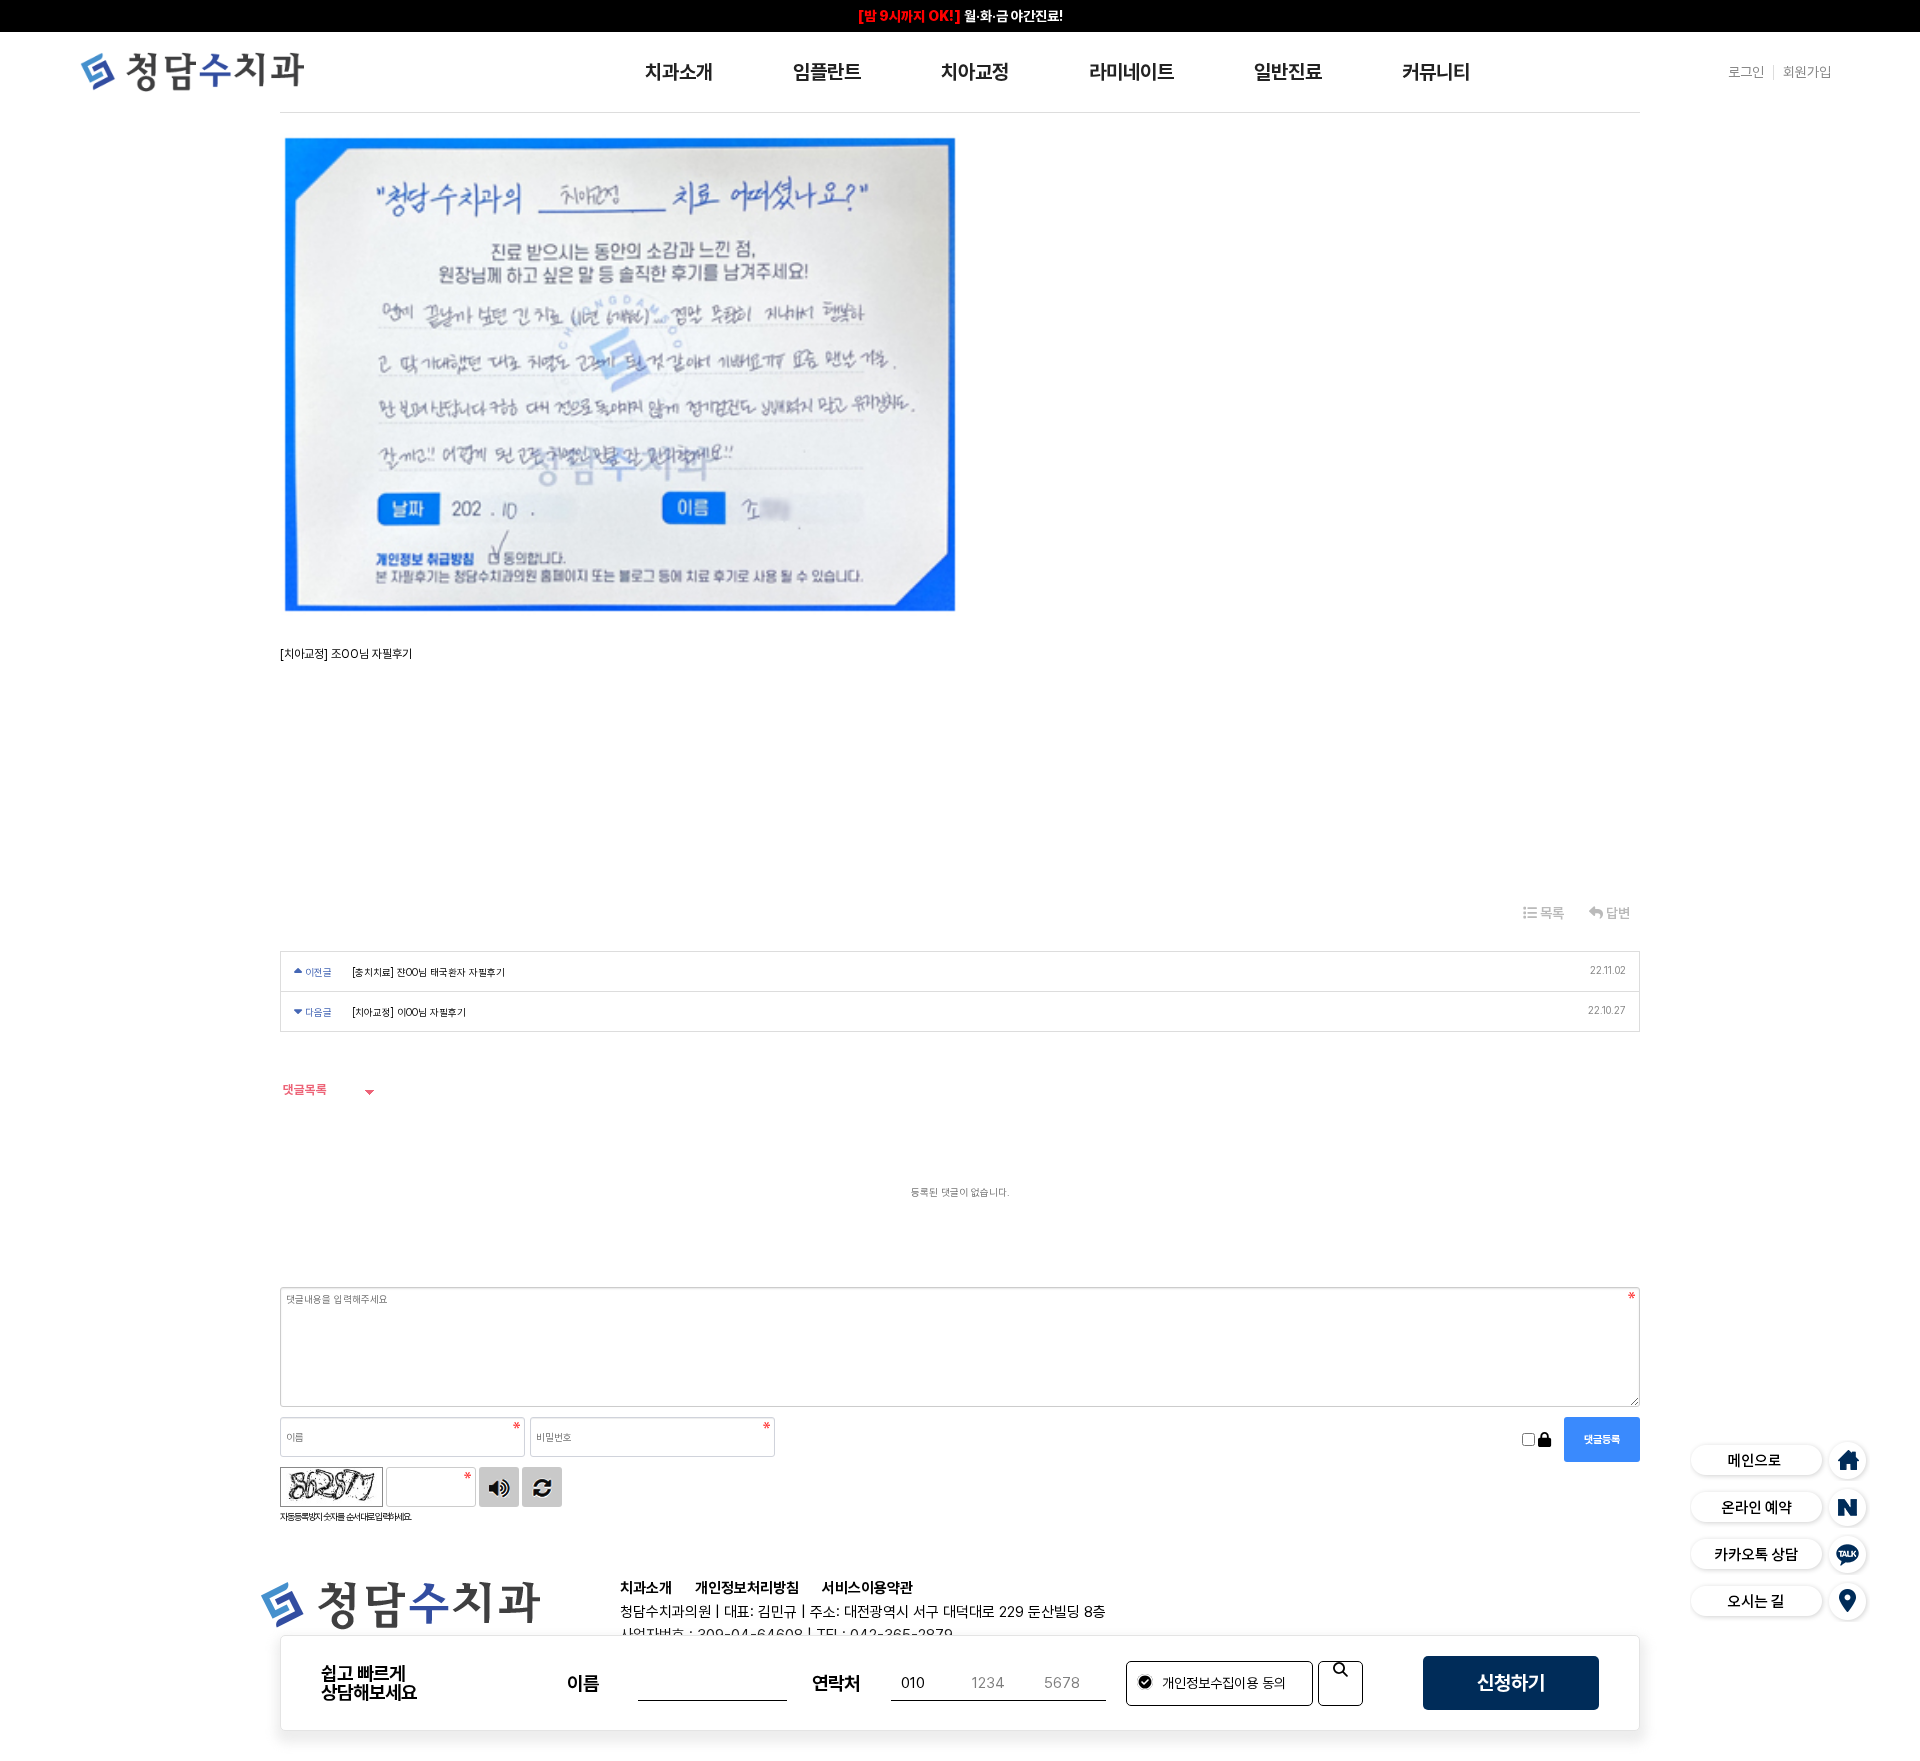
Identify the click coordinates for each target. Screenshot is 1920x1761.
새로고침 (542, 1487)
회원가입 (1807, 72)
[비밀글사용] (1544, 1439)
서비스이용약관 (867, 1588)
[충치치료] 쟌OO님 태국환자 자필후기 (428, 972)
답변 (1616, 913)
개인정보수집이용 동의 (1222, 1683)
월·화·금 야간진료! (960, 16)
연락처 (836, 1683)
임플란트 (827, 72)
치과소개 (679, 72)
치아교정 (975, 72)
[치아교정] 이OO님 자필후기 (409, 1012)
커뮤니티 (1436, 72)
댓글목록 (303, 1089)
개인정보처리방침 (747, 1588)
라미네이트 (1131, 72)
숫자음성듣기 (499, 1487)
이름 (583, 1683)
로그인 (1746, 72)
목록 (1550, 913)
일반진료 (1288, 72)
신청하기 (1511, 1683)
